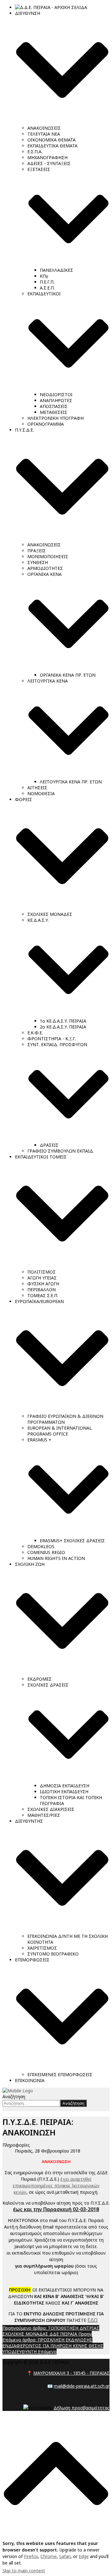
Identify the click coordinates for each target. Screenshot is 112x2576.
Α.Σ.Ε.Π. (47, 288)
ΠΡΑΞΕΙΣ (37, 551)
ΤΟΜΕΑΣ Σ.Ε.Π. (43, 1295)
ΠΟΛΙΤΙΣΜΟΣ (42, 1272)
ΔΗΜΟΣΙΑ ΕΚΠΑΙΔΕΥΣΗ (65, 1786)
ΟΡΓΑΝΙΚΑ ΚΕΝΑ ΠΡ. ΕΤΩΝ (68, 675)
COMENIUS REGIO (46, 1552)
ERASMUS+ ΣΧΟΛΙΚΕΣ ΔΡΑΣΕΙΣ (72, 1541)
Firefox (31, 2556)
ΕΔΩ (93, 2320)
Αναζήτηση (14, 2097)
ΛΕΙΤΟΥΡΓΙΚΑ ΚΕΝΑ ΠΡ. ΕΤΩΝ (71, 782)
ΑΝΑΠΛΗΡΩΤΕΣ (56, 400)
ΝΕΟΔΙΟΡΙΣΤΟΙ (56, 394)
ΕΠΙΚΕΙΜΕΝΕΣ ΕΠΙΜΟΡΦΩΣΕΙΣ (60, 2074)
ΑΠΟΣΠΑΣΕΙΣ (54, 406)
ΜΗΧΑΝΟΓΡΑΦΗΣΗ (47, 157)
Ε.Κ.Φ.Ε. (35, 1033)
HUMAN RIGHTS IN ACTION (56, 1558)
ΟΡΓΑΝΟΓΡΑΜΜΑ (46, 424)
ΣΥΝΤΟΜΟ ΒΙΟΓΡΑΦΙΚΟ (53, 1954)
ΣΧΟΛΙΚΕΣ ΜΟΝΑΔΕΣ (50, 914)
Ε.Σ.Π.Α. (35, 152)
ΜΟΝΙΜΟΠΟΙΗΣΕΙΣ (48, 556)
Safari (65, 2556)
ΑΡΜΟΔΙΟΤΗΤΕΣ (45, 568)
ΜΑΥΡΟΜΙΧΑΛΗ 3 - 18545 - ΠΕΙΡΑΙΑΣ (71, 2373)
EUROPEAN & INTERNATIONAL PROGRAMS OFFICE (60, 1431)
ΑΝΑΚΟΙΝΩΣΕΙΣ (44, 128)
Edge (84, 2556)
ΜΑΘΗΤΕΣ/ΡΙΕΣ (44, 1815)
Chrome (49, 2556)
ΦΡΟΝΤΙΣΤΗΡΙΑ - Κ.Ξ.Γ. (52, 1039)
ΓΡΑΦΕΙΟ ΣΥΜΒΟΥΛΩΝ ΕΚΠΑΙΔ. (61, 1151)
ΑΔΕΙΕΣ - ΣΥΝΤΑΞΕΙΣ (49, 163)
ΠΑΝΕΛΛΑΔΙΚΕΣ (56, 270)
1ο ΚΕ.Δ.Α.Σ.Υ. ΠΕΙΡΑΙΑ (63, 1021)
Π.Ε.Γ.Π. (47, 282)
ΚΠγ (44, 276)
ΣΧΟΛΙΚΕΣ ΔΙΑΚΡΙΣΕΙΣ (51, 1809)
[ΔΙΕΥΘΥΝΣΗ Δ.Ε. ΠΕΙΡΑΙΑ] (18, 2091)
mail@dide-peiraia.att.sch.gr (82, 2386)
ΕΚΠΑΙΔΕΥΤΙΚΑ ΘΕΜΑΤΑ (52, 146)
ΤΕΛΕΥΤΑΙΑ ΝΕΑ (44, 134)
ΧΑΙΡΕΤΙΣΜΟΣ (42, 1948)
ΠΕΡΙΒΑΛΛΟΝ (42, 1290)
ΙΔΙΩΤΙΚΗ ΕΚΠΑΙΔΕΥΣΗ (64, 1792)
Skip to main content (24, 2571)
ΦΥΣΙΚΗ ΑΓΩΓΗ (43, 1284)
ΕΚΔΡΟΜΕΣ (40, 1679)
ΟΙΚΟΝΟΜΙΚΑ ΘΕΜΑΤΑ (51, 140)
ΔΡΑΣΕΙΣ (49, 1145)
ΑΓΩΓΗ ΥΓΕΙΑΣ (42, 1278)
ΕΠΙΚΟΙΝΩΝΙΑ (30, 2080)
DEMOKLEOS (41, 1546)
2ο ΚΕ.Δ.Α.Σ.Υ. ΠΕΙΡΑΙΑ (63, 1027)
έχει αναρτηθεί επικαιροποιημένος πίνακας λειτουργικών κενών (56, 2186)
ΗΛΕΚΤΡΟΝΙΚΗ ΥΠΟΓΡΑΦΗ (56, 418)
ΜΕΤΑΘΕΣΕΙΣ (54, 412)
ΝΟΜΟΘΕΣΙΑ (41, 793)
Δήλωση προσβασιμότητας (82, 2408)
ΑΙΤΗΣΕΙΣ (37, 788)
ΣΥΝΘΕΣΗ (38, 562)
